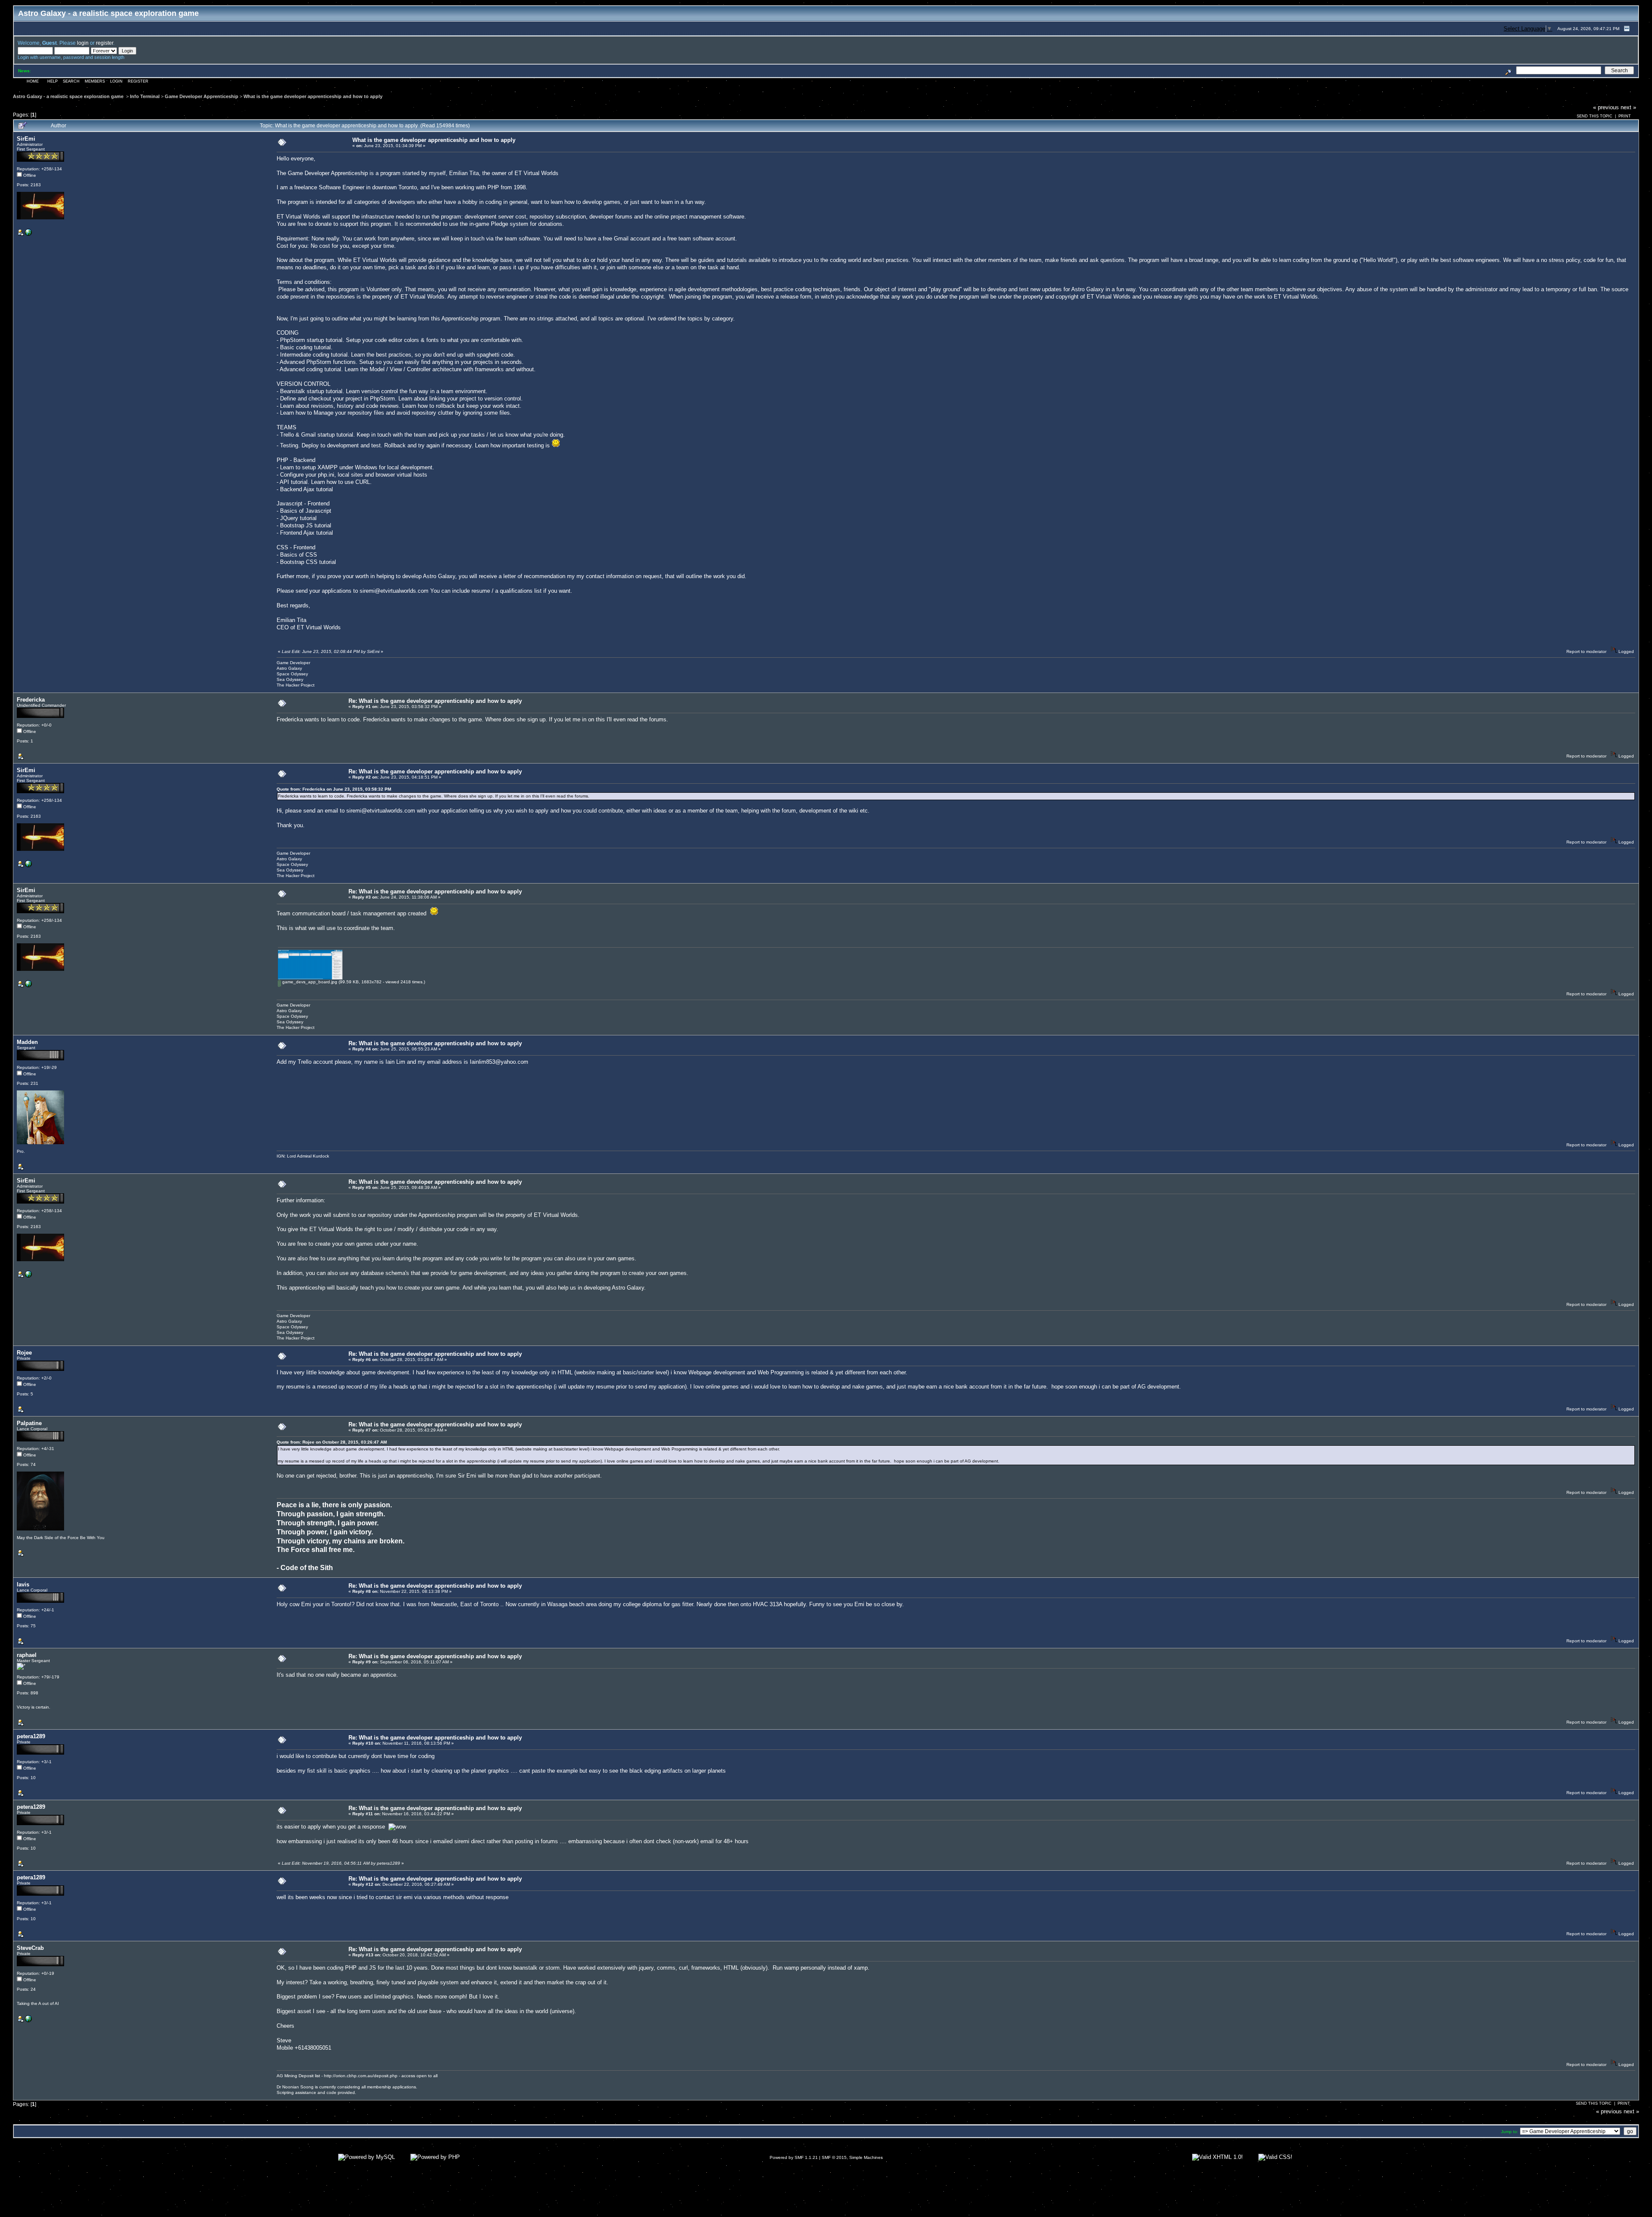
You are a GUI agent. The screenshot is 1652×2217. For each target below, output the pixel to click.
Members (95, 81)
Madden (27, 1042)
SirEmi (26, 139)
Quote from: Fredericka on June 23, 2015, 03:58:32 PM (334, 789)
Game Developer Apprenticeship (202, 96)
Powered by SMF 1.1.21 (794, 2157)
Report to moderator (1586, 651)
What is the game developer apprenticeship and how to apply (313, 96)
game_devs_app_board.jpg (309, 982)
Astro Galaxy (289, 668)
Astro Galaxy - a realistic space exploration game (69, 96)
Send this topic (1595, 116)
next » (1628, 107)
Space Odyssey (292, 674)
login (83, 43)
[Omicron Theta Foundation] (28, 2021)
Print (1625, 116)
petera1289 (31, 1736)
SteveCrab (30, 1948)
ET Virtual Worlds (536, 173)
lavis (23, 1584)
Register (138, 81)
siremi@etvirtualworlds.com (394, 591)
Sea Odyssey (290, 679)
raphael (27, 1655)
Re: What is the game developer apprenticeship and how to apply (435, 701)
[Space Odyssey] (28, 234)
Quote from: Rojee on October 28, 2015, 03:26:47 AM (332, 1442)
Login (116, 81)
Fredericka (31, 700)
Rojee (24, 1353)
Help (52, 81)
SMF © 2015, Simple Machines (852, 2157)
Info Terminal (145, 96)
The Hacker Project (296, 685)
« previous (1606, 107)
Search (71, 81)
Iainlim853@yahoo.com (499, 1062)
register (105, 43)
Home (33, 81)
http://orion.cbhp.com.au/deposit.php (361, 2076)
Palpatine (29, 1423)
